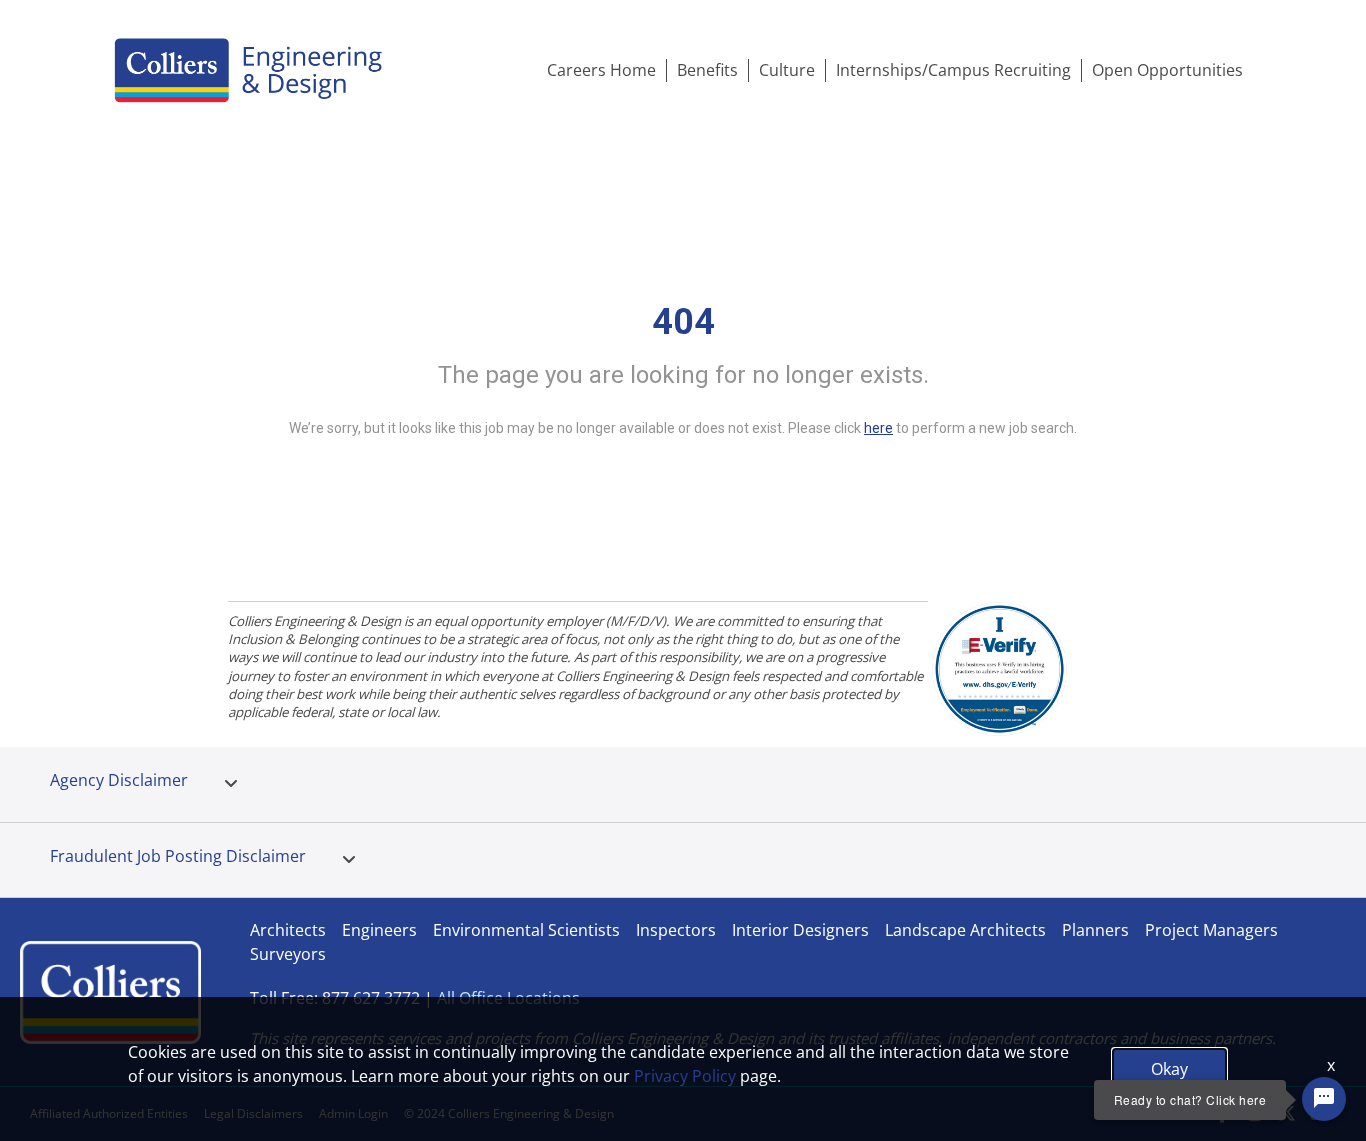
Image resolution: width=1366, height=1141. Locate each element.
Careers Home (601, 70)
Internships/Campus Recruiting (953, 70)
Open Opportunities (1167, 70)
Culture (787, 70)
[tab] (231, 784)
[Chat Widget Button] (1324, 1099)
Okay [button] (1169, 1069)
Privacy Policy (685, 1076)
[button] (231, 784)
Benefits (707, 70)
